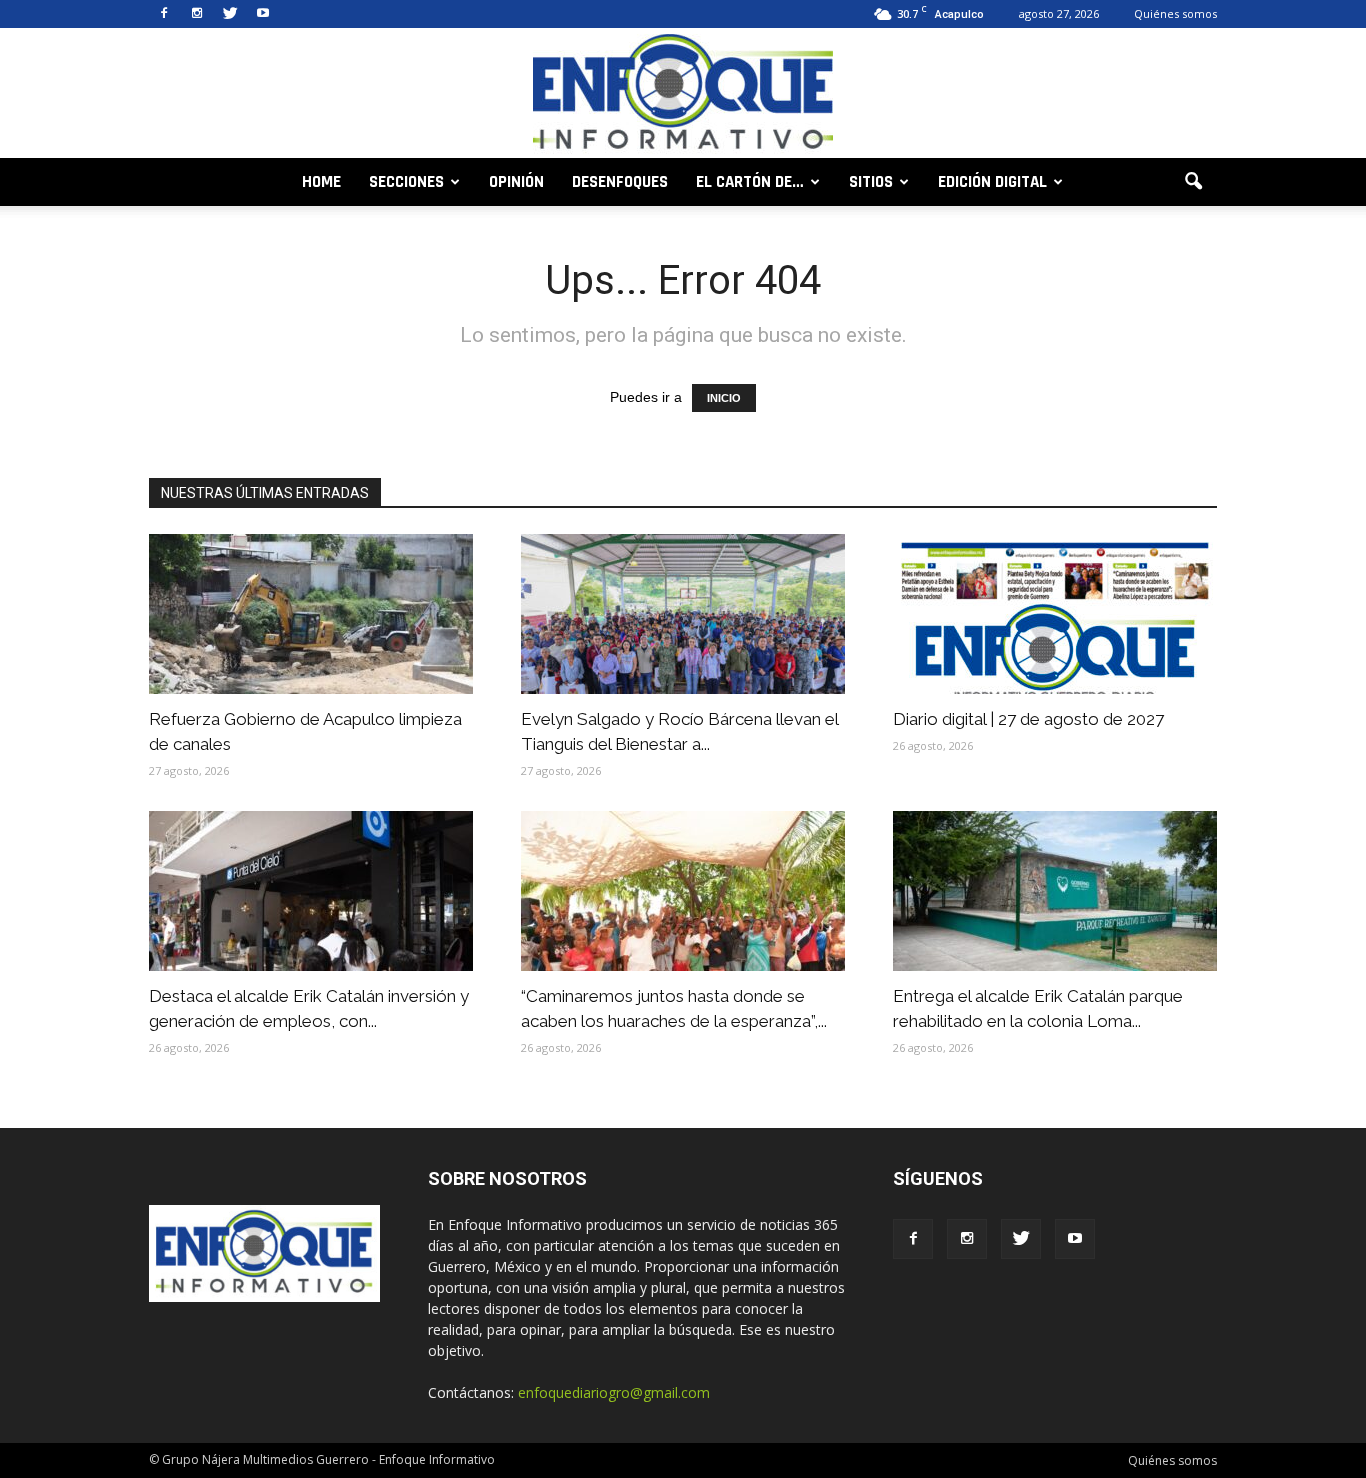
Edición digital (992, 182)
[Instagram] (197, 14)
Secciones (406, 182)
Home (321, 182)
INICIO (724, 398)
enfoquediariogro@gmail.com (614, 1392)
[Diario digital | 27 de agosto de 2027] (1055, 614)
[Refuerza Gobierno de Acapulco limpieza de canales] (311, 614)
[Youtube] (263, 14)
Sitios (871, 182)
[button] (1193, 182)
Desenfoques (620, 182)
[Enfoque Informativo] (683, 94)
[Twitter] (230, 14)
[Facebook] (164, 14)
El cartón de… (750, 182)
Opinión (516, 182)
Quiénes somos (1175, 13)
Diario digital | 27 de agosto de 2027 (1028, 719)
